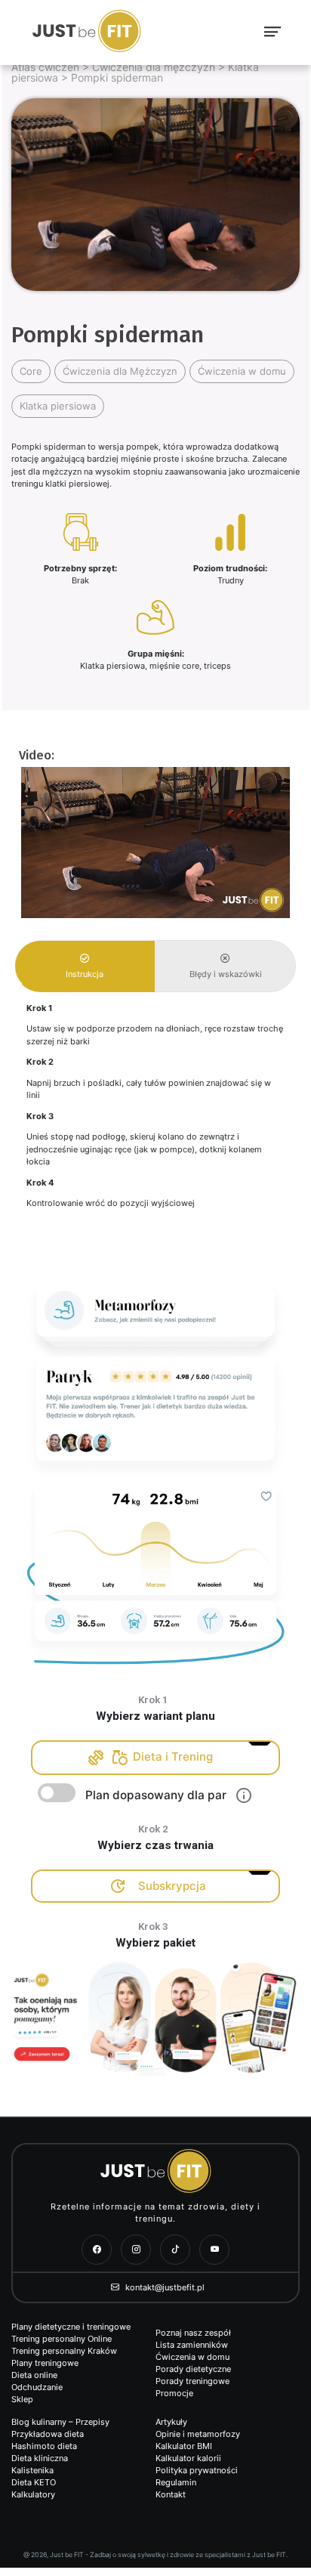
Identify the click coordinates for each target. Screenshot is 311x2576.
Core (31, 371)
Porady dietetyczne (193, 2369)
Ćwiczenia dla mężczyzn (154, 67)
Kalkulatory (33, 2494)
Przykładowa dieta (48, 2434)
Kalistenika (32, 2470)
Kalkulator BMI (184, 2446)
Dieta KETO (34, 2482)
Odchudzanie (37, 2387)
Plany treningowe (45, 2363)
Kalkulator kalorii (188, 2458)
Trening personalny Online (62, 2339)
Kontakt (171, 2494)
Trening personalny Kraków (64, 2351)
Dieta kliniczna (40, 2458)
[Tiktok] (175, 2250)
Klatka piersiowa (58, 406)
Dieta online (34, 2375)
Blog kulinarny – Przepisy (60, 2422)
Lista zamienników (192, 2345)
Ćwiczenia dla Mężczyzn (120, 371)
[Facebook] (97, 2250)
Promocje (174, 2393)
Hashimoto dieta (44, 2446)
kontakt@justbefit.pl (164, 2287)
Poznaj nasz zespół (193, 2333)
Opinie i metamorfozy (198, 2434)
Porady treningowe (192, 2381)
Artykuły (171, 2422)
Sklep (22, 2399)
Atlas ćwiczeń (45, 67)
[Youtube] (214, 2250)
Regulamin (176, 2482)
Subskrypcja (172, 1886)
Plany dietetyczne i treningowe (71, 2327)
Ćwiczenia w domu (242, 371)
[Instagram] (136, 2250)
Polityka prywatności (197, 2470)
